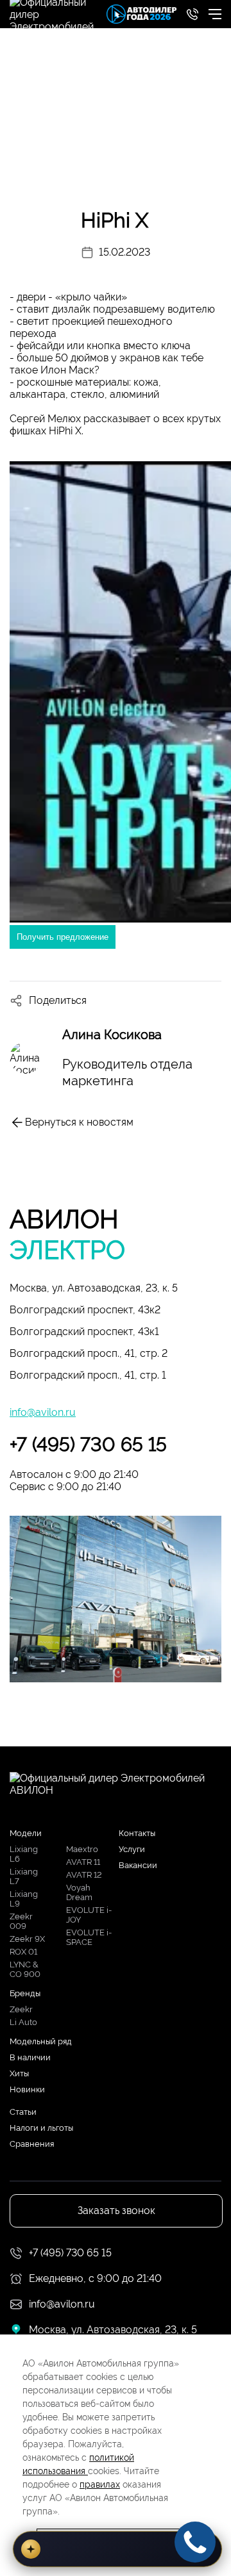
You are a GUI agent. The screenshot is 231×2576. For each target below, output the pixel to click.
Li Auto (23, 2022)
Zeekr (21, 2009)
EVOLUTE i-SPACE (89, 1937)
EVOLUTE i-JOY (89, 1915)
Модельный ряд (41, 2041)
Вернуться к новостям (79, 1122)
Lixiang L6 (24, 1854)
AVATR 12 (84, 1875)
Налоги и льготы (41, 2128)
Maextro (82, 1849)
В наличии (30, 2057)
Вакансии (138, 1865)
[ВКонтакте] (59, 969)
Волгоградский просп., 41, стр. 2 (89, 1353)
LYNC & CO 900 (25, 1969)
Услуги (132, 1849)
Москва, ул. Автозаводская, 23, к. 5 (94, 1288)
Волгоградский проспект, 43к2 (85, 1310)
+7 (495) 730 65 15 (88, 1444)
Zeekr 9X (27, 1939)
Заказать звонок (116, 2211)
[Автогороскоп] (117, 2549)
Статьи (23, 2112)
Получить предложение (63, 937)
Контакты (137, 1833)
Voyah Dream (79, 1892)
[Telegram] (90, 969)
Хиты (19, 2073)
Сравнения (32, 2144)
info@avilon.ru (43, 1412)
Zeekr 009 (21, 1921)
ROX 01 (23, 1952)
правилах (100, 2484)
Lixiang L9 (24, 1899)
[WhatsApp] (28, 969)
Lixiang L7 (24, 1876)
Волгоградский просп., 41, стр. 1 (88, 1375)
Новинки (27, 2089)
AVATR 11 (83, 1862)
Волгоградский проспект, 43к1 (84, 1332)
